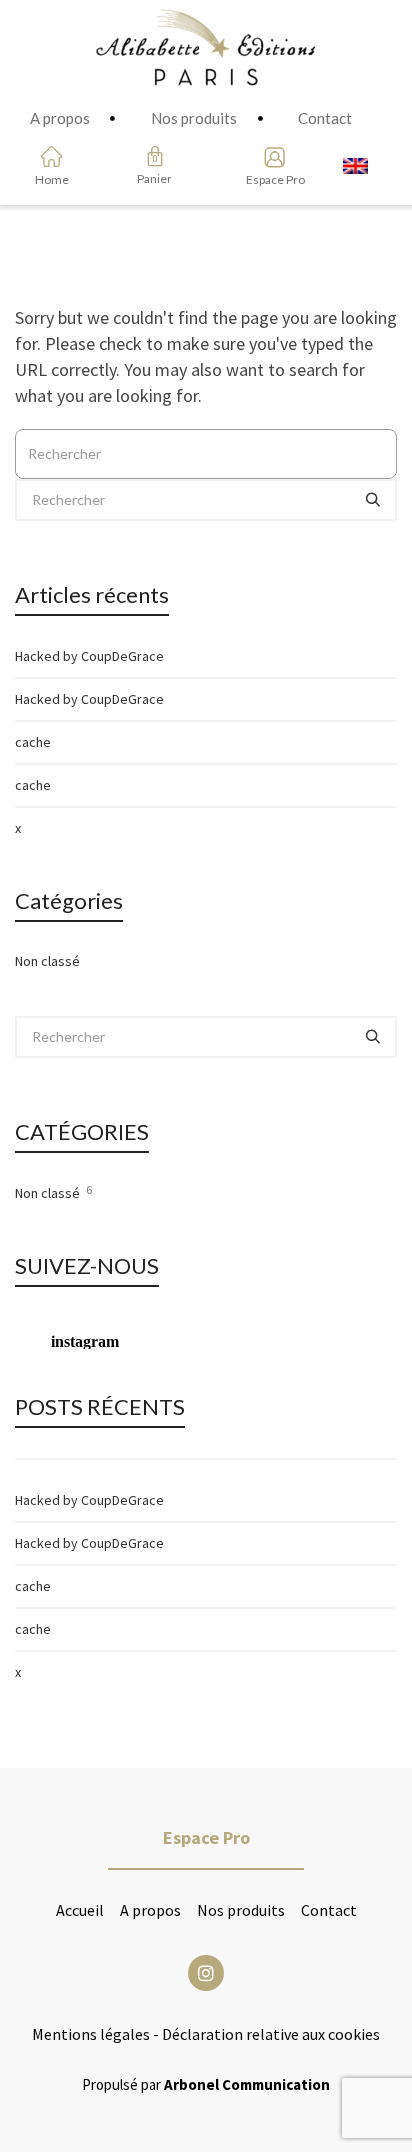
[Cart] (155, 156)
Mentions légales (91, 2034)
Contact (329, 1910)
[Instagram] (206, 1973)
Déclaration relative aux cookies (271, 2034)
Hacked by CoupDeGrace (89, 656)
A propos (150, 1910)
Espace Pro (268, 179)
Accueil (80, 1910)
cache (33, 742)
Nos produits (241, 1910)
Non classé (47, 961)
